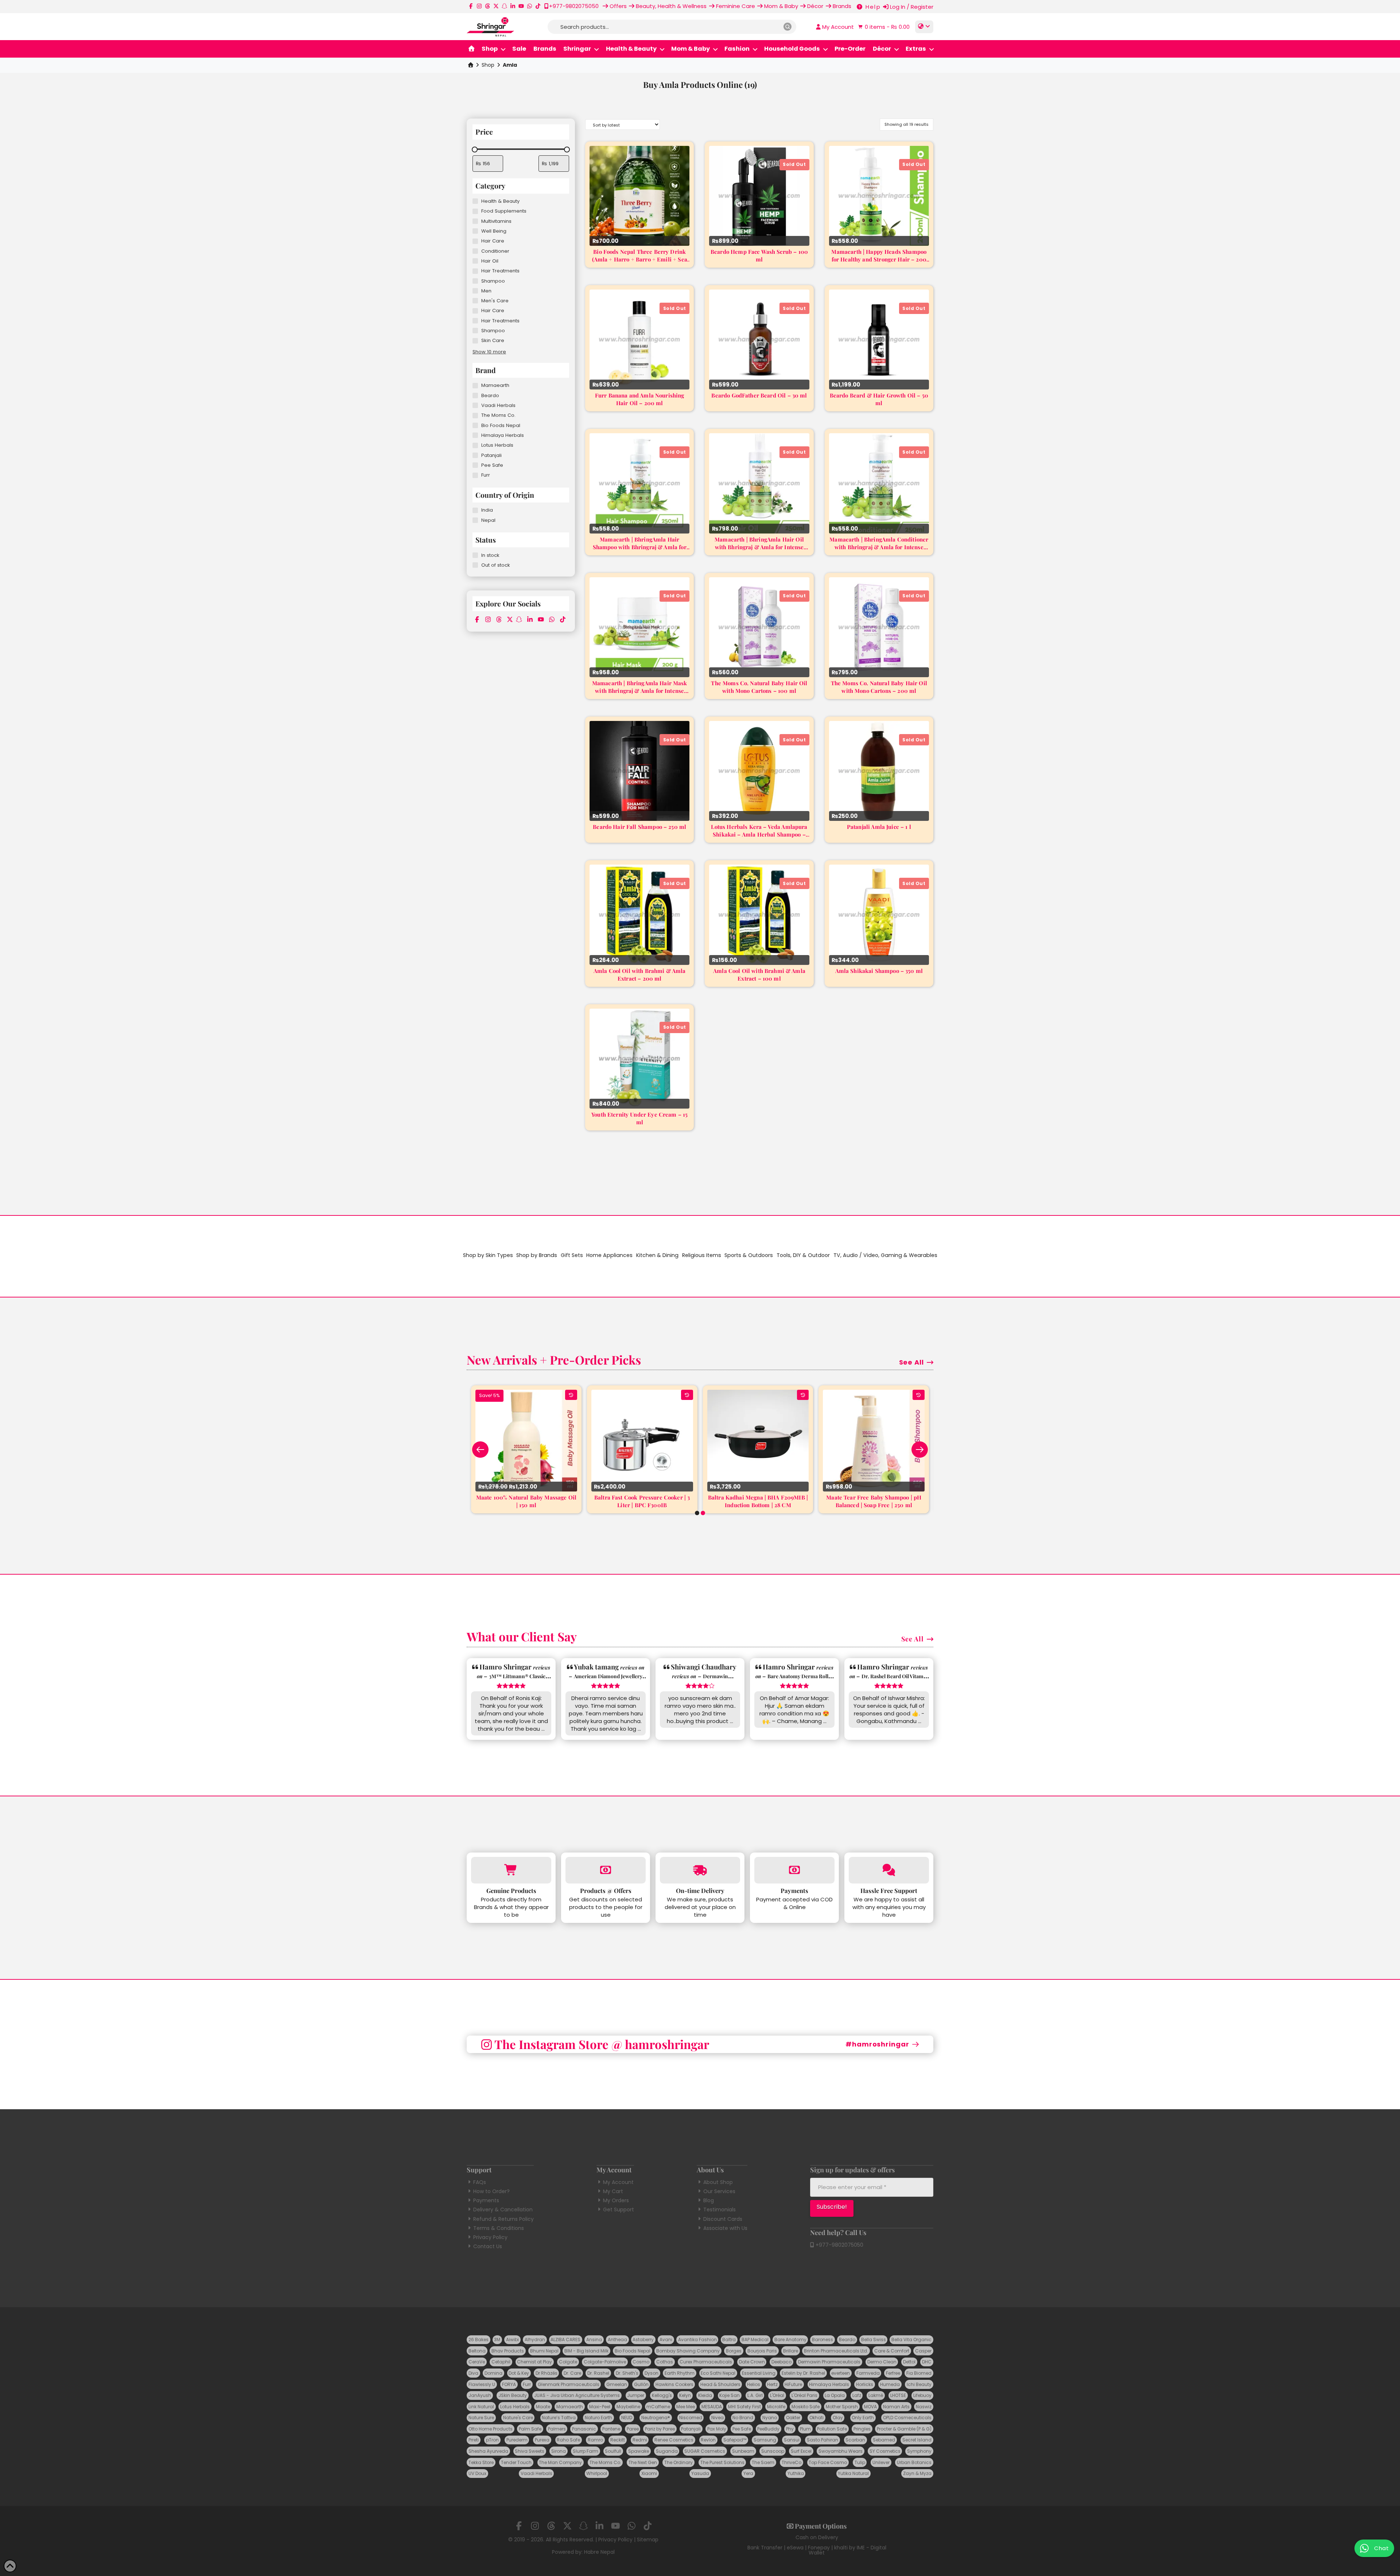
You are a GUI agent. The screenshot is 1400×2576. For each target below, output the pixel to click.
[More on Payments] (794, 1870)
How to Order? (491, 2191)
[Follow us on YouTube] (521, 6)
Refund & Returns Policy (503, 2219)
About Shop (718, 2182)
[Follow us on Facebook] (471, 6)
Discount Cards (723, 2219)
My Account (618, 2182)
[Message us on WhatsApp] (530, 6)
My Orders (616, 2200)
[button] (883, 27)
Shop (488, 65)
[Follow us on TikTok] (538, 6)
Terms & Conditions (499, 2228)
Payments (486, 2200)
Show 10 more (489, 352)
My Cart (613, 2191)
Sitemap (648, 2540)
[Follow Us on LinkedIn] (513, 6)
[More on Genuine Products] (511, 1870)
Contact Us (488, 2246)
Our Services (719, 2191)
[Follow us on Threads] (488, 6)
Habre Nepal (599, 2552)
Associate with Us (725, 2228)
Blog (709, 2200)
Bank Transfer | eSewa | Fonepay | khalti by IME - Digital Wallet (817, 2550)
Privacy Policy (490, 2237)
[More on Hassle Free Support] (889, 1870)
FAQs (480, 2182)
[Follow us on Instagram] (479, 6)
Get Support (619, 2210)
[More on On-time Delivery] (700, 1870)
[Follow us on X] (496, 6)
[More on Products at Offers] (606, 1870)
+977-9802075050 (839, 2245)
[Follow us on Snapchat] (504, 6)
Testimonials (720, 2210)
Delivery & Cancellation (503, 2210)
